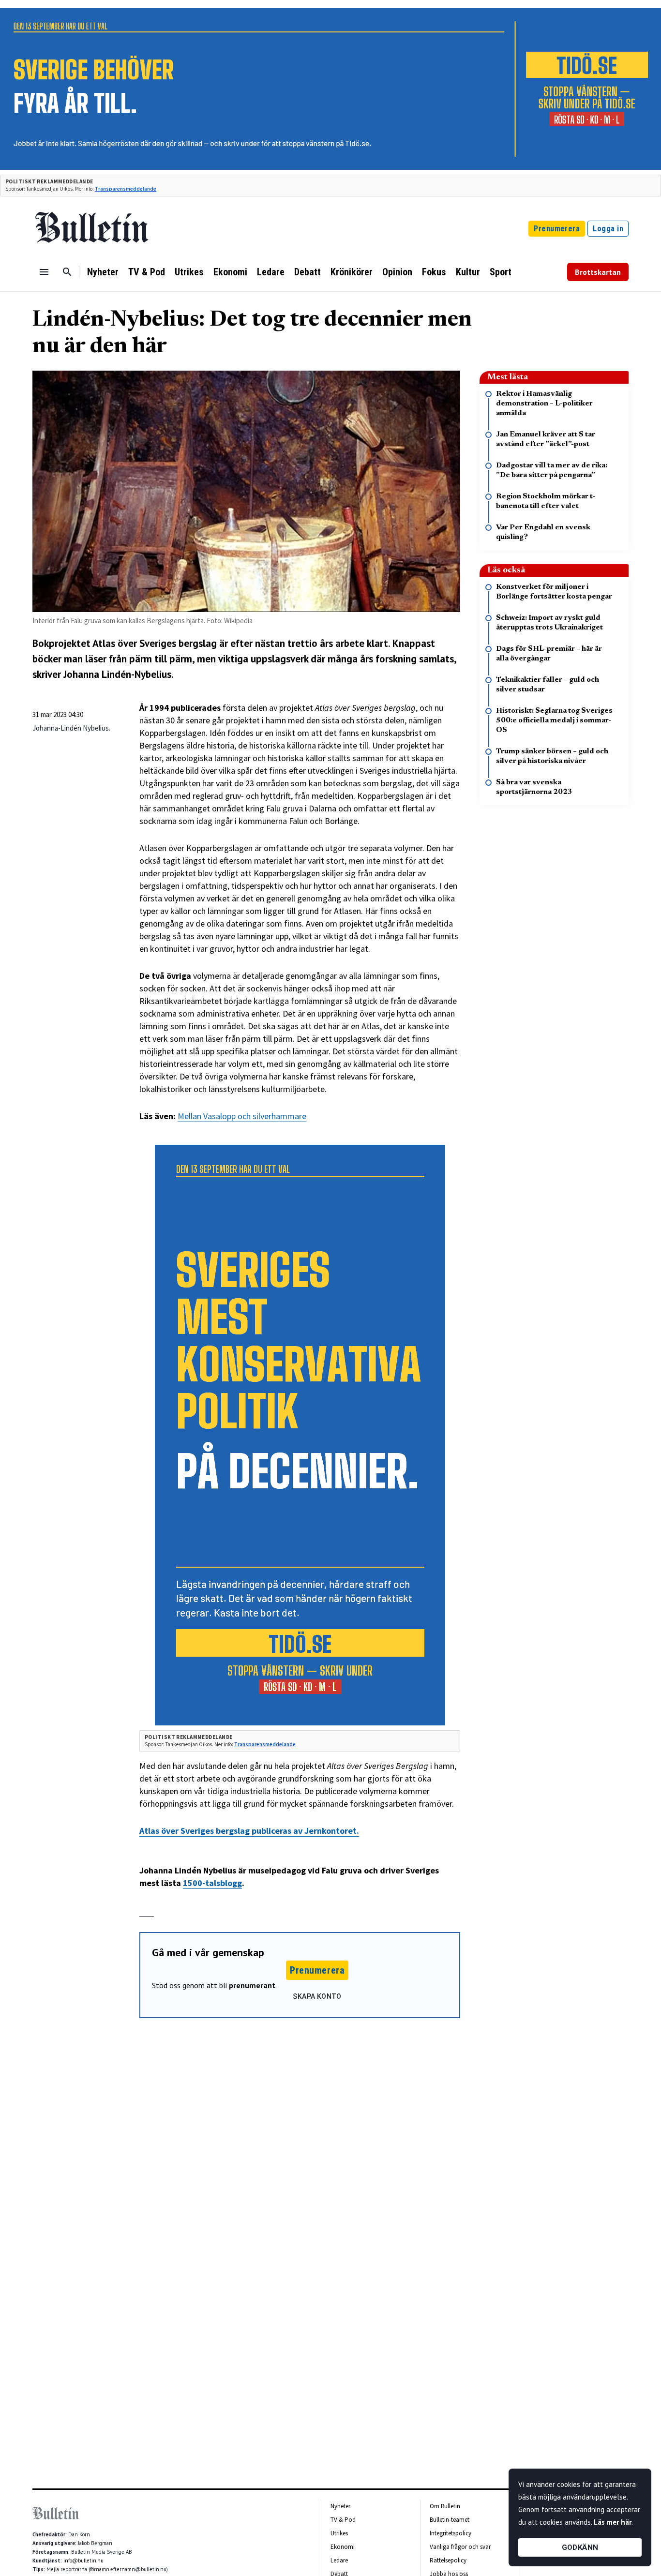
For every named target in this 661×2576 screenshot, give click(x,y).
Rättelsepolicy (448, 2560)
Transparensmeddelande (126, 189)
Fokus (434, 272)
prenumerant (252, 1985)
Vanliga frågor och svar (460, 2547)
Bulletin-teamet (450, 2520)
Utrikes (189, 272)
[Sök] (67, 272)
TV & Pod (147, 272)
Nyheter (103, 272)
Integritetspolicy (451, 2533)
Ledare (271, 272)
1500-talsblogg (212, 1883)
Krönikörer (352, 272)
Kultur (468, 272)
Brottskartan (598, 272)
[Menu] (44, 272)
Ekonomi (230, 272)
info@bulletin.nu (83, 2561)
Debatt (308, 272)
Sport (501, 272)
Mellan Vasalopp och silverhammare (242, 1116)
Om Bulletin (445, 2506)
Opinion (397, 272)
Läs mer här (613, 2522)
